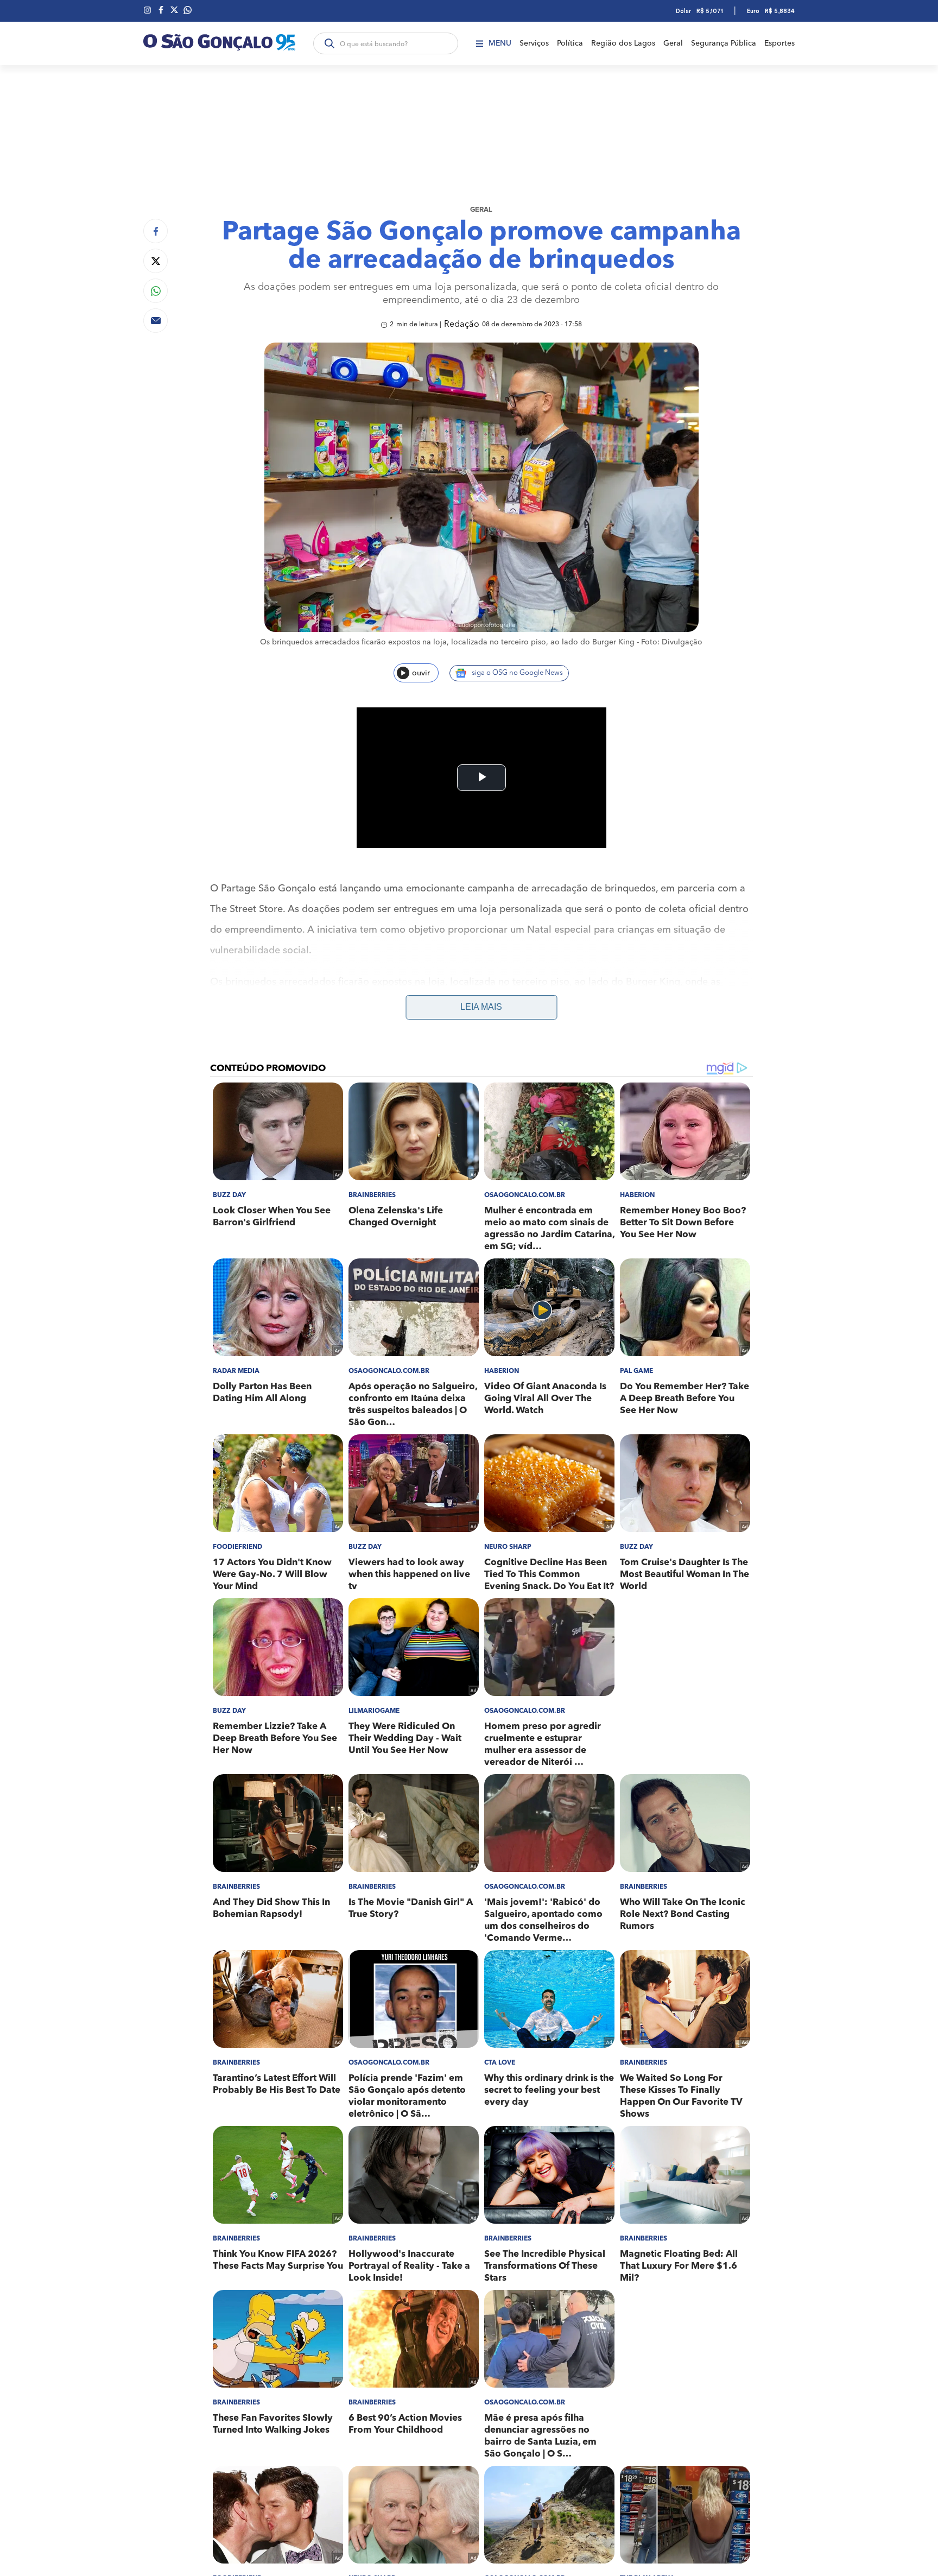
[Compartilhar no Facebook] (156, 231)
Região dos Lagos (623, 43)
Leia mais (481, 1007)
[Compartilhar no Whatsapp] (156, 291)
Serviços (534, 43)
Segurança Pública (724, 43)
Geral (673, 43)
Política (570, 43)
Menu (500, 43)
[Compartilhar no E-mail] (156, 321)
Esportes (779, 43)
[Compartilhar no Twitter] (156, 261)
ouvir (421, 673)
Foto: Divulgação (672, 642)
